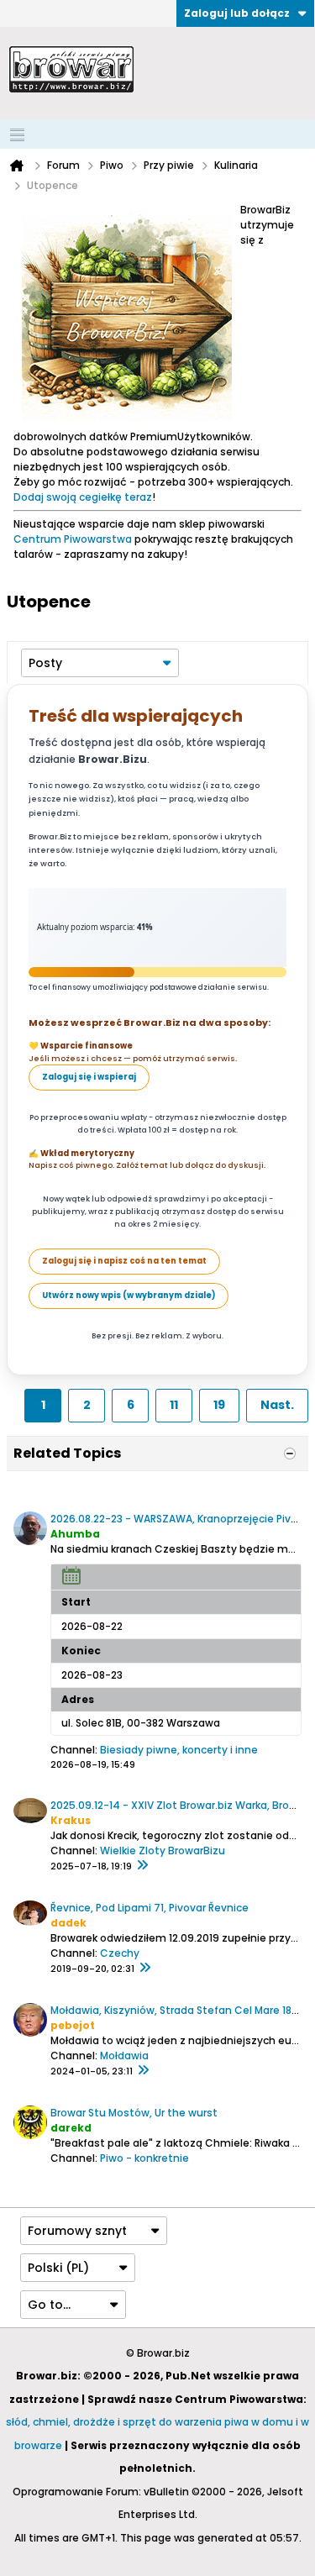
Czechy (120, 1953)
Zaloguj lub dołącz (237, 13)
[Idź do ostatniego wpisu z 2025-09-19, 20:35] (142, 1866)
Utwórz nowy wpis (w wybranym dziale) (129, 1295)
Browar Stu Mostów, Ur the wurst (134, 2113)
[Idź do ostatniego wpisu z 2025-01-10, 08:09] (144, 1969)
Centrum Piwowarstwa (73, 539)
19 (219, 1405)
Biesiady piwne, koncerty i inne (179, 1750)
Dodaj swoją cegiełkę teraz (83, 497)
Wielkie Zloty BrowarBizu (163, 1851)
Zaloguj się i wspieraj (89, 1077)
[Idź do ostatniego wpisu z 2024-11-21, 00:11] (143, 2071)
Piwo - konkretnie (144, 2158)
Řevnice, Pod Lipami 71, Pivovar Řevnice (150, 1908)
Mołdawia (124, 2056)
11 (174, 1405)
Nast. (277, 1405)
